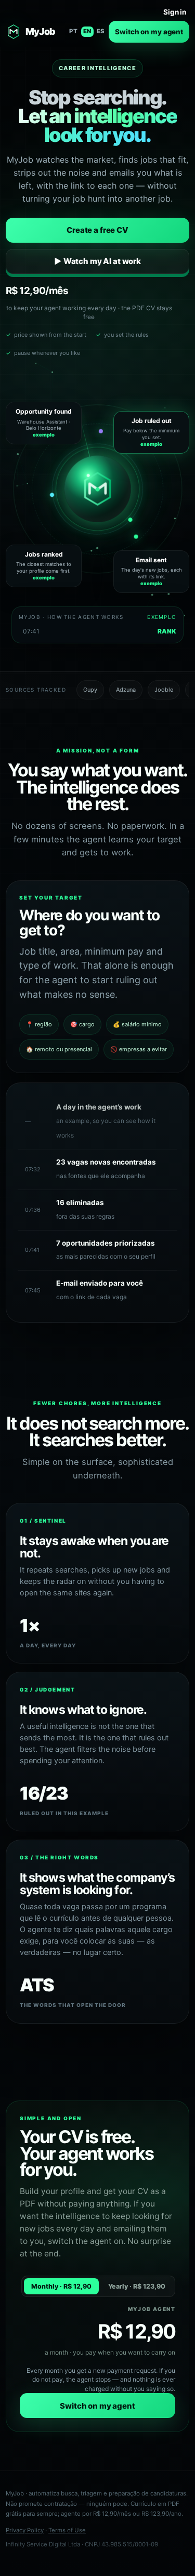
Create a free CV (97, 230)
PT (74, 31)
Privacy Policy (25, 2530)
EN (87, 31)
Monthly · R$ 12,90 (61, 2286)
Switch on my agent (149, 32)
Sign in (175, 12)
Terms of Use (67, 2530)
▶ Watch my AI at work (97, 261)
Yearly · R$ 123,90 (137, 2286)
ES (101, 31)
